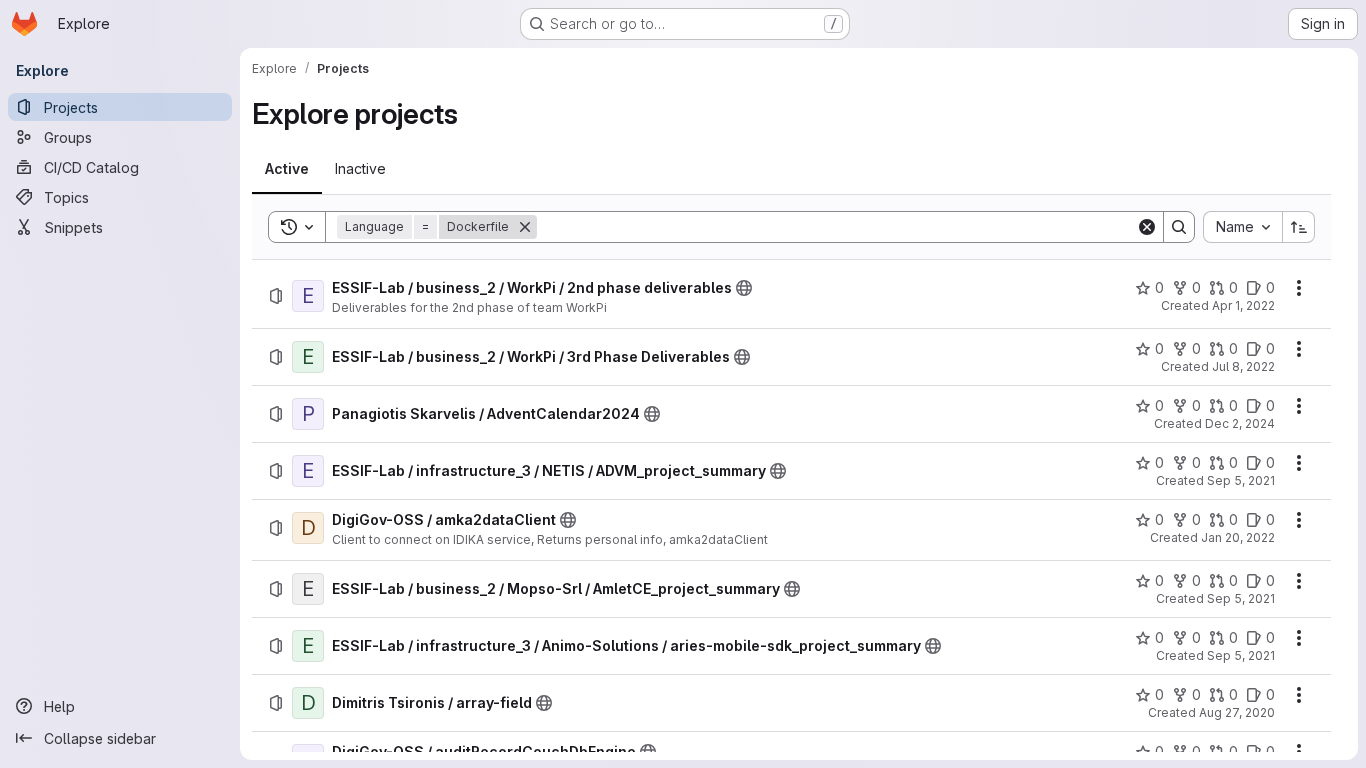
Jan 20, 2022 (1238, 537)
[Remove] (525, 227)
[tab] (287, 169)
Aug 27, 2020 (1237, 712)
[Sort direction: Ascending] (1299, 227)
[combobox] (1242, 227)
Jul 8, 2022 (1243, 366)
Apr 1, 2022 (1243, 305)
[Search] (1179, 227)
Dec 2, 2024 (1240, 423)
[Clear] (1147, 227)
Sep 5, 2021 (1241, 480)
